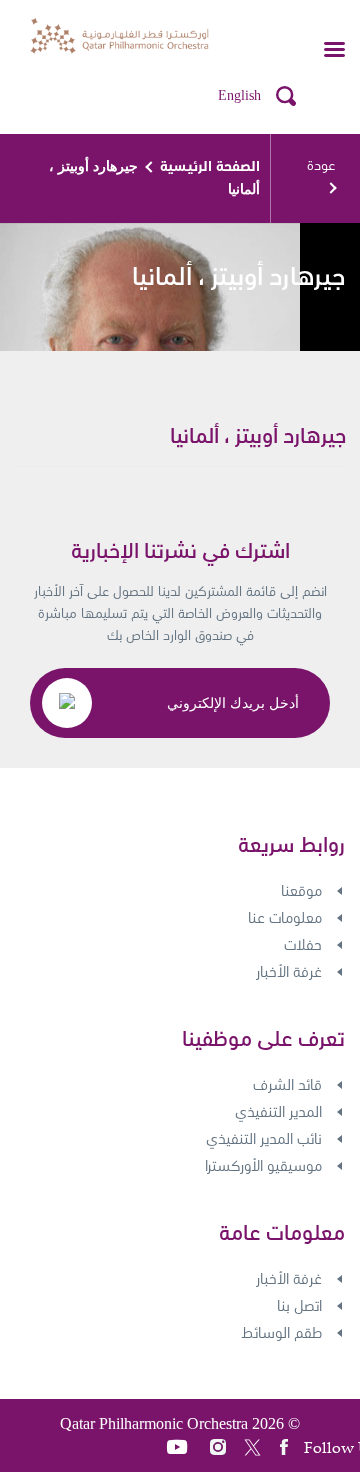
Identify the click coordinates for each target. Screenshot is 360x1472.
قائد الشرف (287, 1085)
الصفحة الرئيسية (210, 166)
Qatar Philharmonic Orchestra (154, 1423)
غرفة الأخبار (289, 972)
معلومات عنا (285, 918)
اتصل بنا (299, 1306)
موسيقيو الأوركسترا (263, 1166)
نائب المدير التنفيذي (264, 1139)
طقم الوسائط (281, 1333)
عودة (321, 165)
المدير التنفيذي (278, 1112)
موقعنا (301, 891)
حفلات (303, 945)
